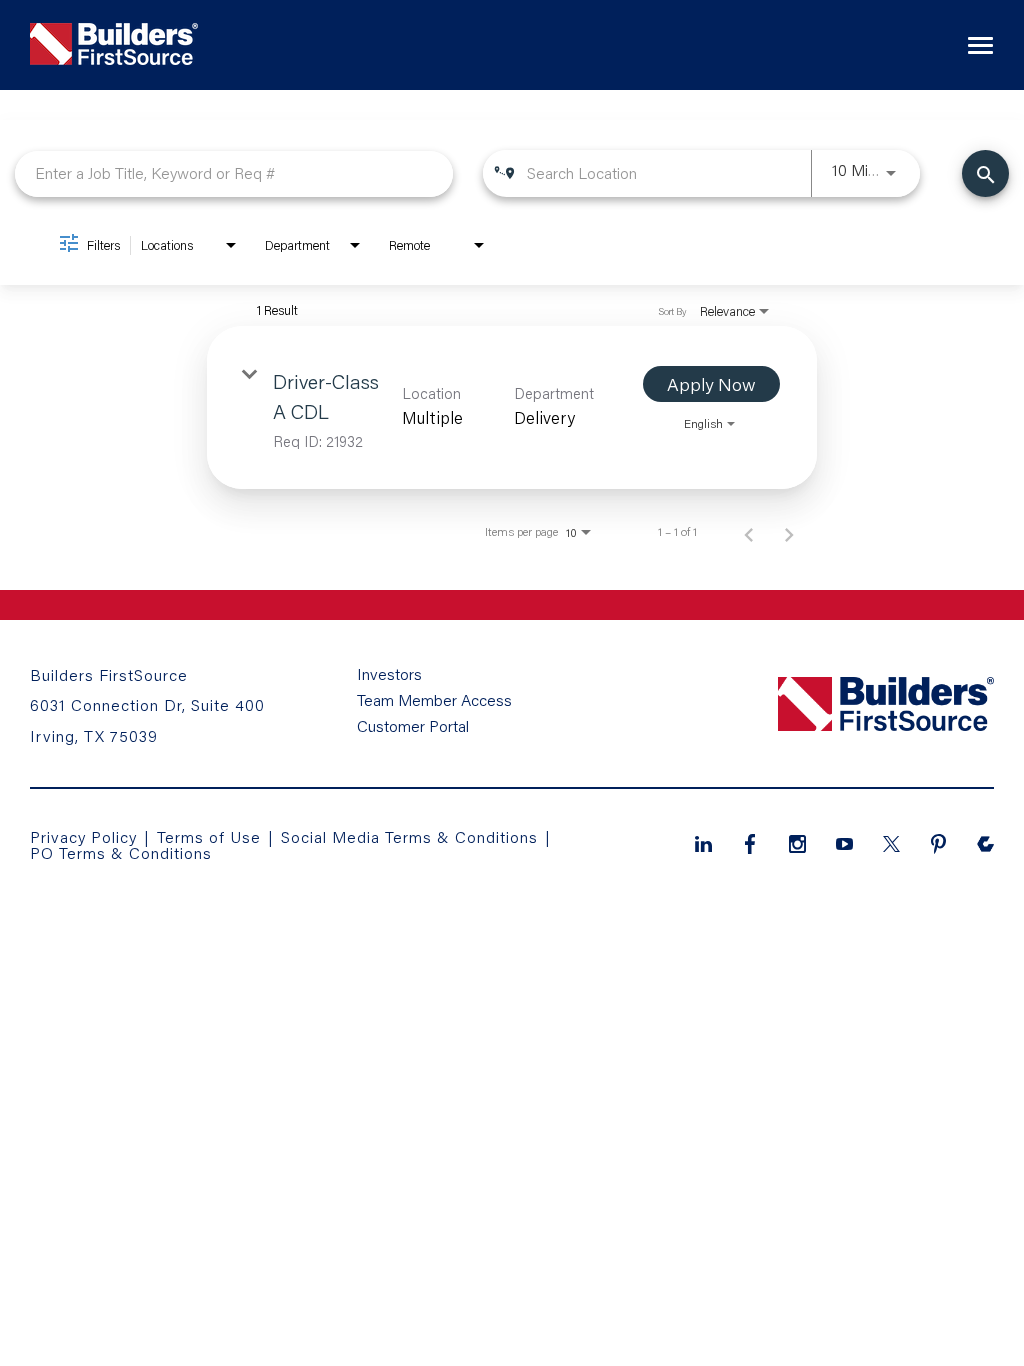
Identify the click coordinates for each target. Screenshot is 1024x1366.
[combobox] (234, 173)
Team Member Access (434, 700)
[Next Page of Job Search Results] (789, 532)
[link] (512, 407)
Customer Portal (413, 726)
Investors (389, 674)
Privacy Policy (83, 836)
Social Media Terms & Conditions (409, 836)
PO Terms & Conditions (121, 852)
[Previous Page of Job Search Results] (749, 532)
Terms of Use (211, 836)
